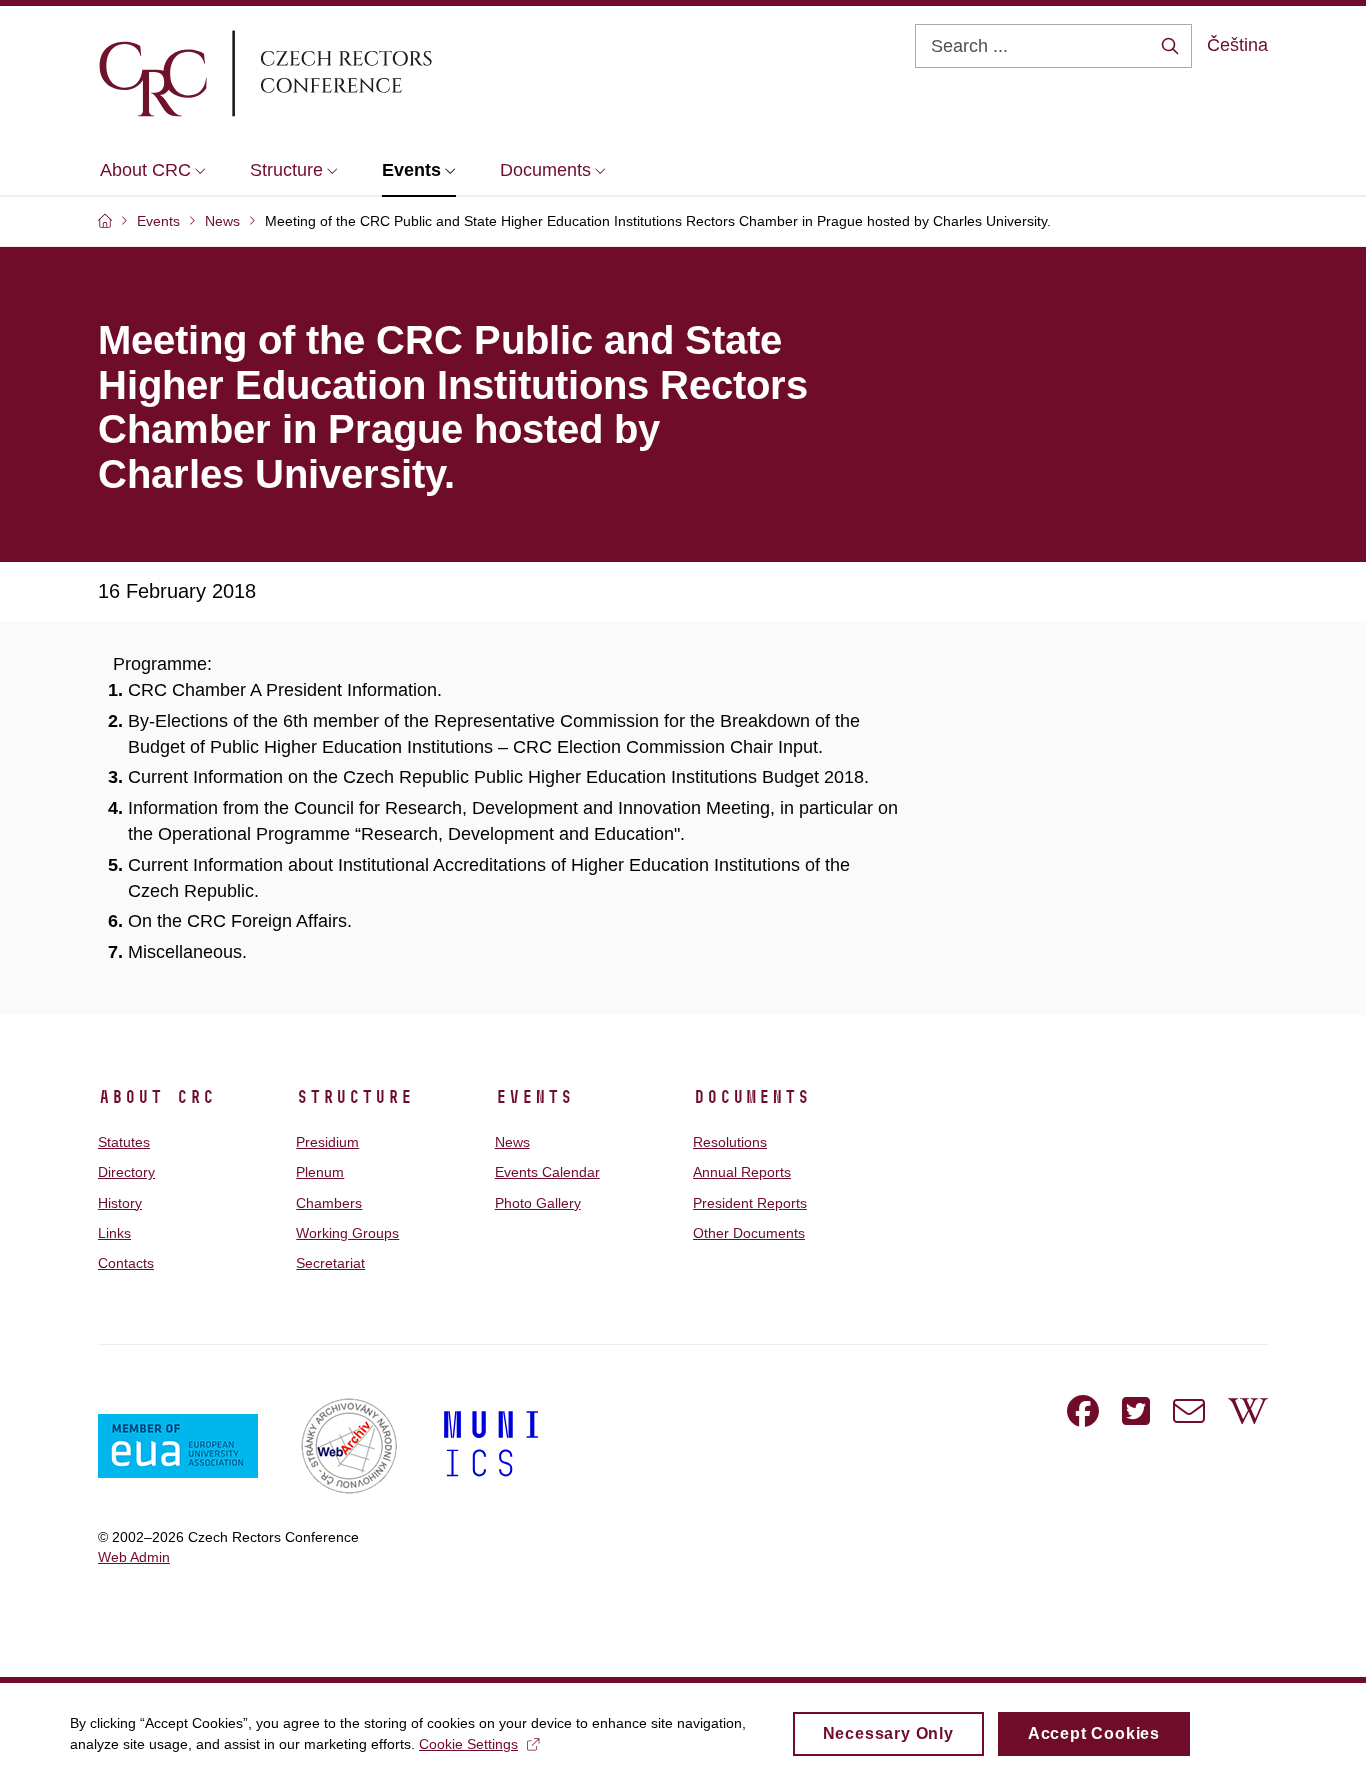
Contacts (126, 1263)
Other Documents (749, 1233)
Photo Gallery (538, 1203)
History (120, 1203)
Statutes (124, 1142)
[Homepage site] (324, 73)
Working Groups (347, 1233)
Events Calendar (547, 1172)
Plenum (320, 1172)
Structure (354, 1097)
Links (114, 1233)
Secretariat (330, 1263)
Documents (751, 1097)
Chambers (329, 1203)
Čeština (1237, 45)
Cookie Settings (468, 1744)
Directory (126, 1172)
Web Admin (134, 1557)
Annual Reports (742, 1172)
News (512, 1142)
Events (534, 1097)
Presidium (327, 1142)
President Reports (750, 1203)
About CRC (156, 1097)
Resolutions (730, 1142)
